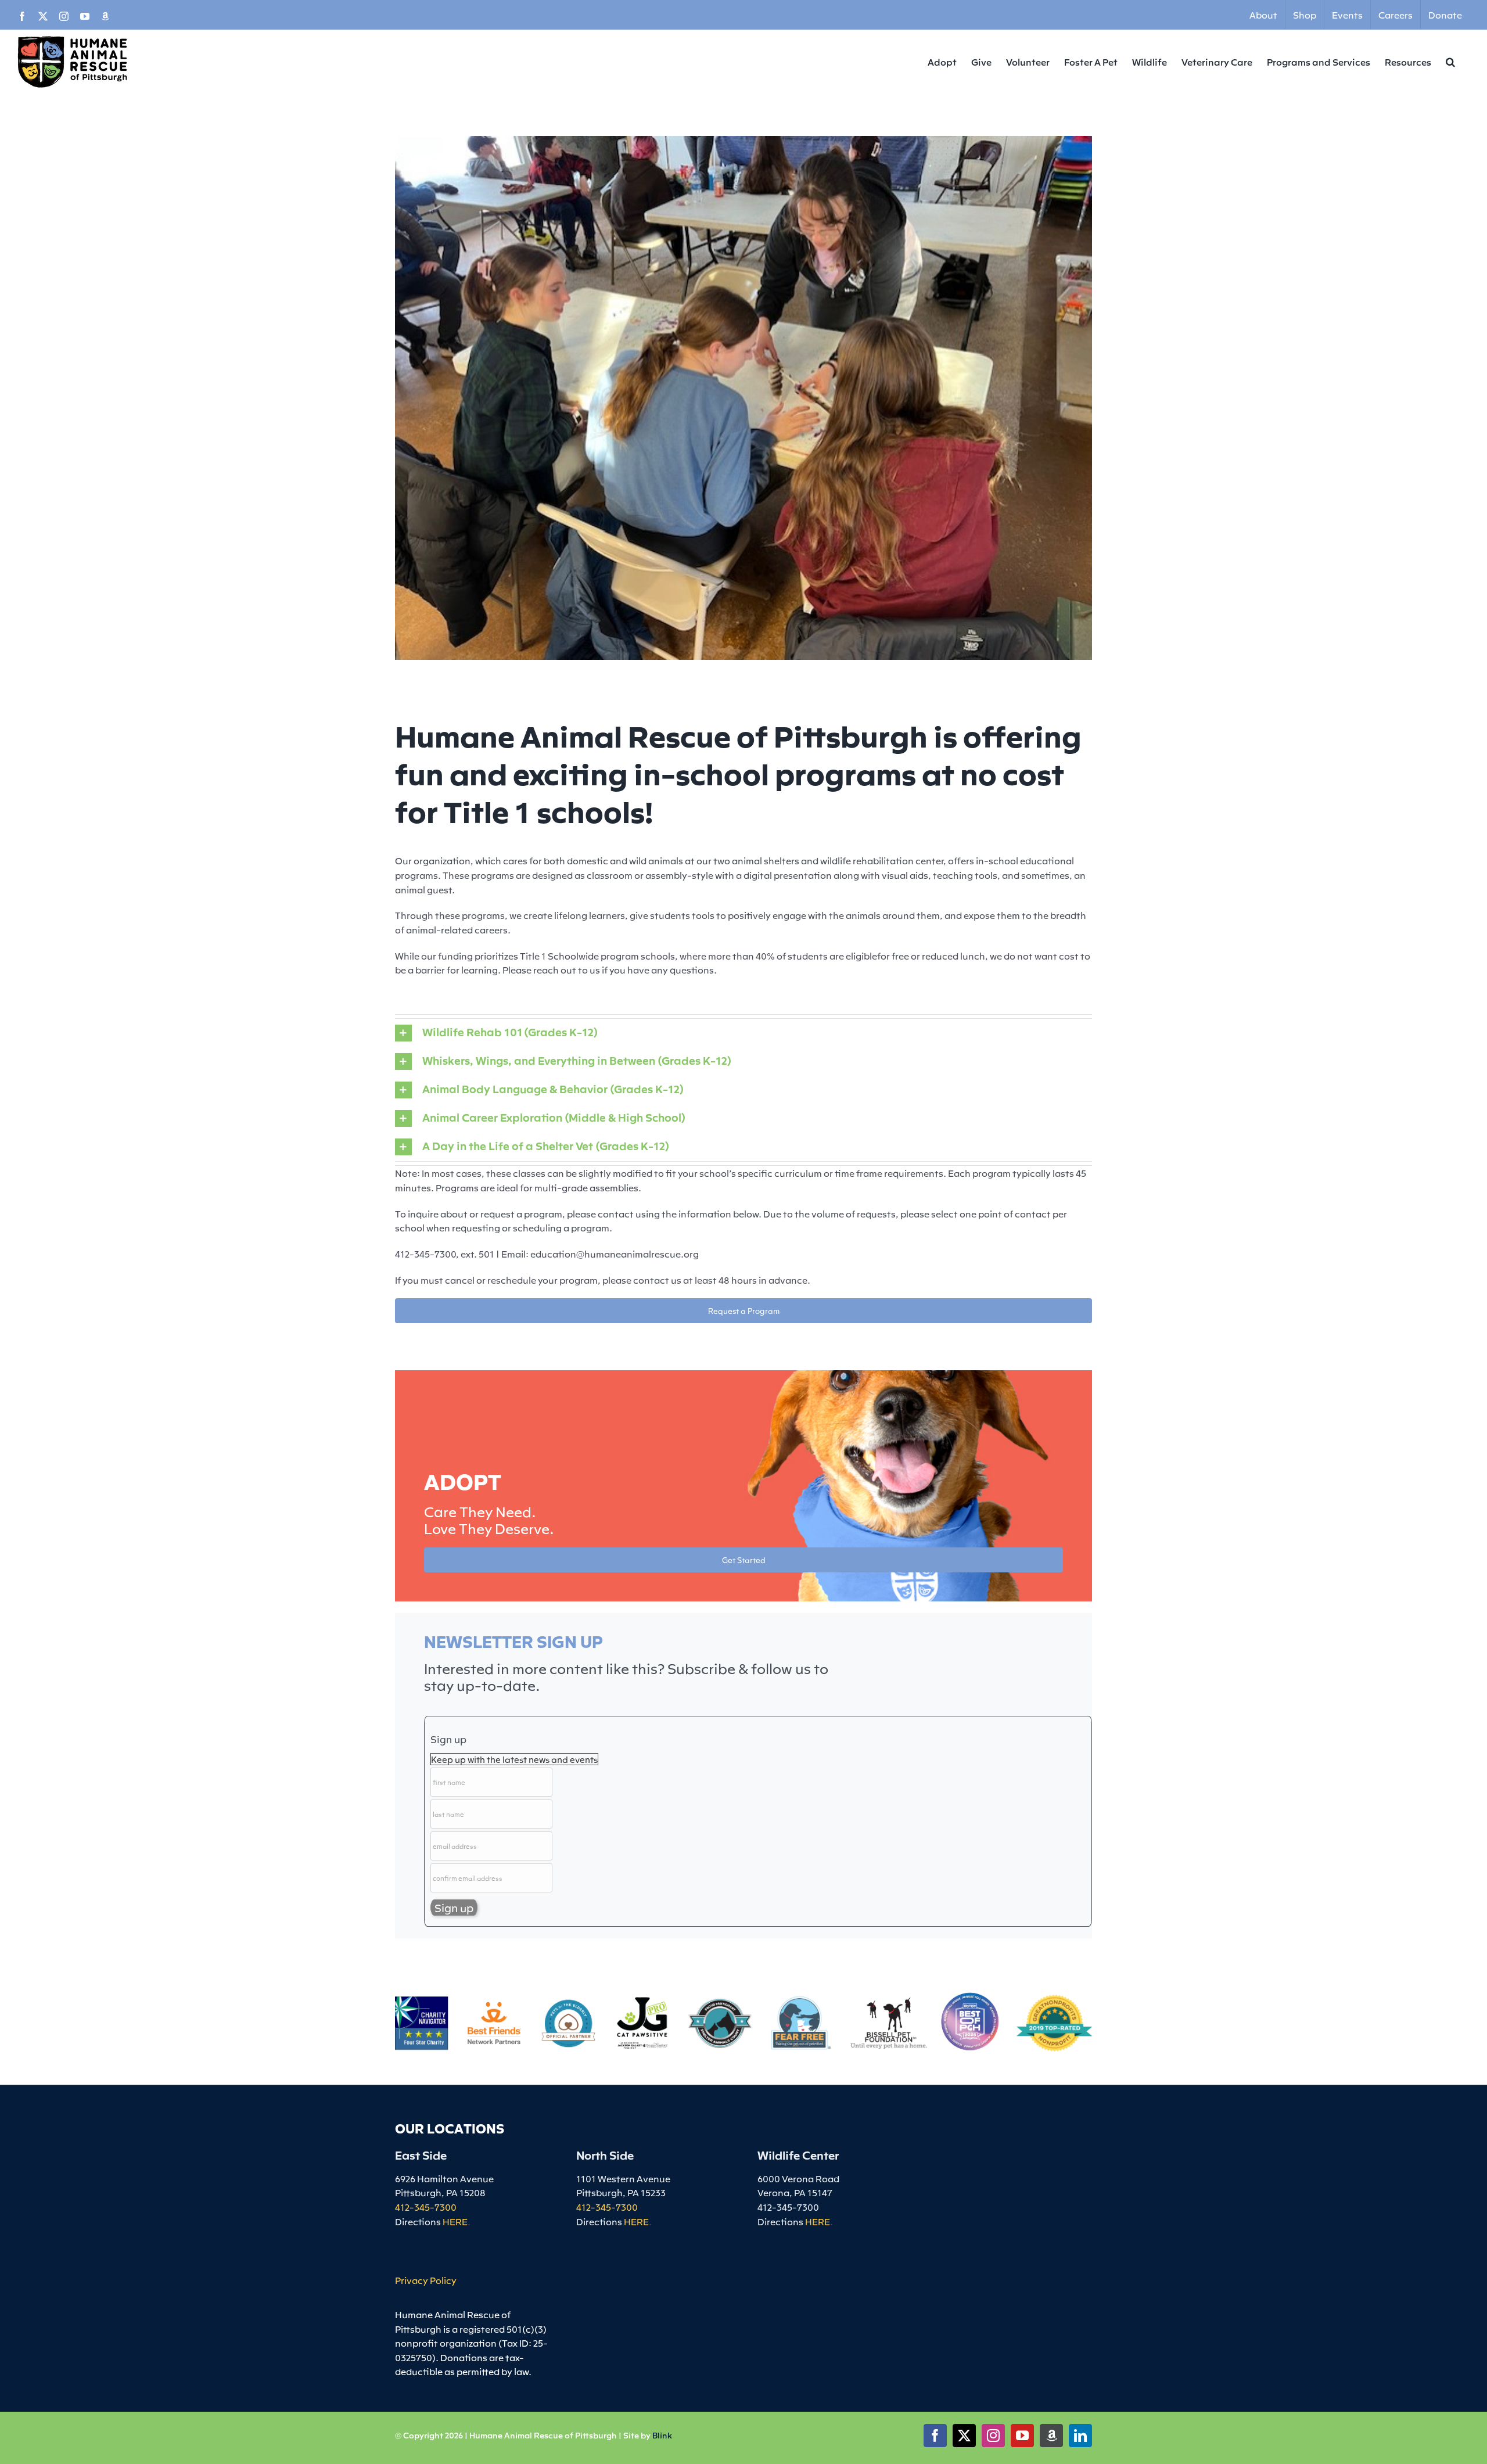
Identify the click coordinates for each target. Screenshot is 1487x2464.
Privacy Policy (426, 2280)
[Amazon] (1051, 2436)
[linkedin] (1080, 2436)
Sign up (448, 1739)
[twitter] (964, 2436)
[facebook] (935, 2436)
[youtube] (1022, 2436)
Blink (662, 2435)
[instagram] (993, 2436)
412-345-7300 (426, 2207)
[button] (1450, 62)
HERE (455, 2221)
